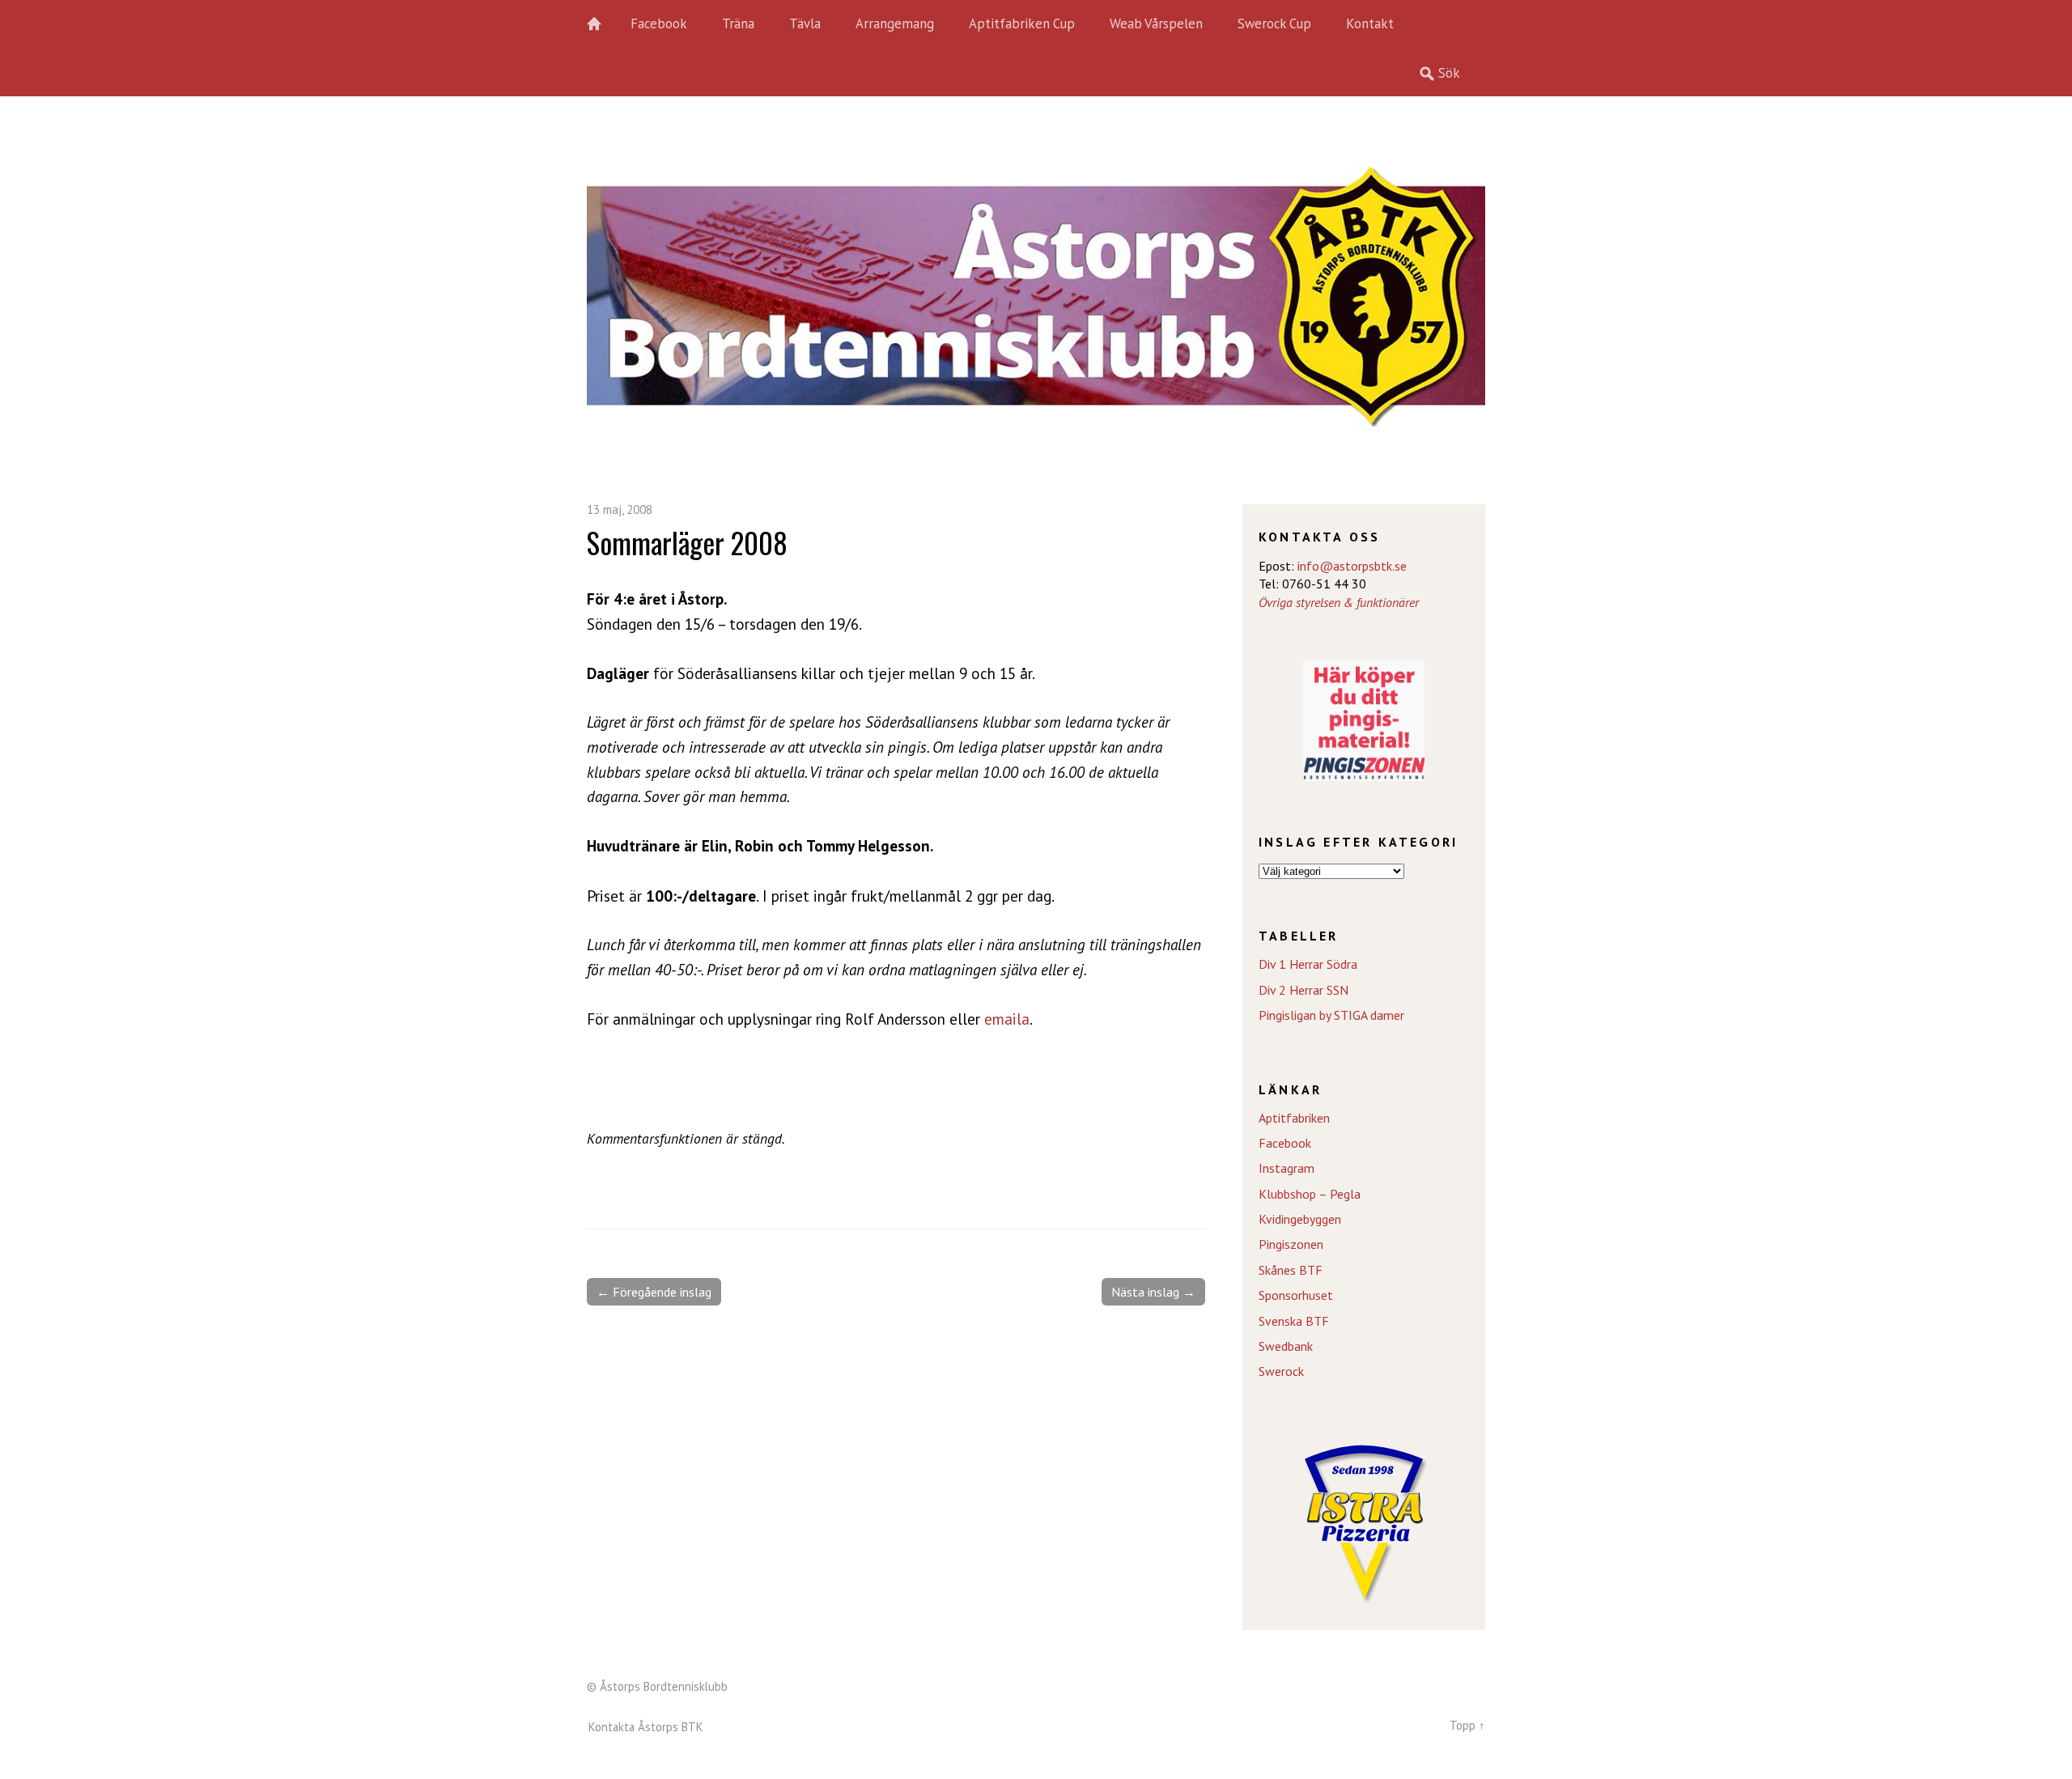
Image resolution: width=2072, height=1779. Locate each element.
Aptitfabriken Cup (1022, 23)
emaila (1007, 1019)
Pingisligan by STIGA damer (1331, 1015)
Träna (738, 23)
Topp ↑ (1467, 1725)
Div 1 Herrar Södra (1308, 964)
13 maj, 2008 (620, 509)
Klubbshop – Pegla (1310, 1194)
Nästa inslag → (1153, 1292)
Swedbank (1286, 1346)
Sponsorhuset (1296, 1295)
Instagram (1287, 1168)
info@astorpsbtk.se (1352, 566)
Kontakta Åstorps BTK (646, 1727)
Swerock (1281, 1371)
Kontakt (1370, 23)
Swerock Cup (1274, 23)
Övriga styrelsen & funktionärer (1339, 602)
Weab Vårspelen (1156, 23)
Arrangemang (895, 23)
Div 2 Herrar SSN (1303, 990)
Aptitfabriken (1294, 1118)
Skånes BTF (1291, 1270)
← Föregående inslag (654, 1292)
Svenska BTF (1294, 1321)
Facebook (659, 23)
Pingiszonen (1291, 1244)
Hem (603, 24)
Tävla (805, 23)
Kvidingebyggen (1300, 1219)
